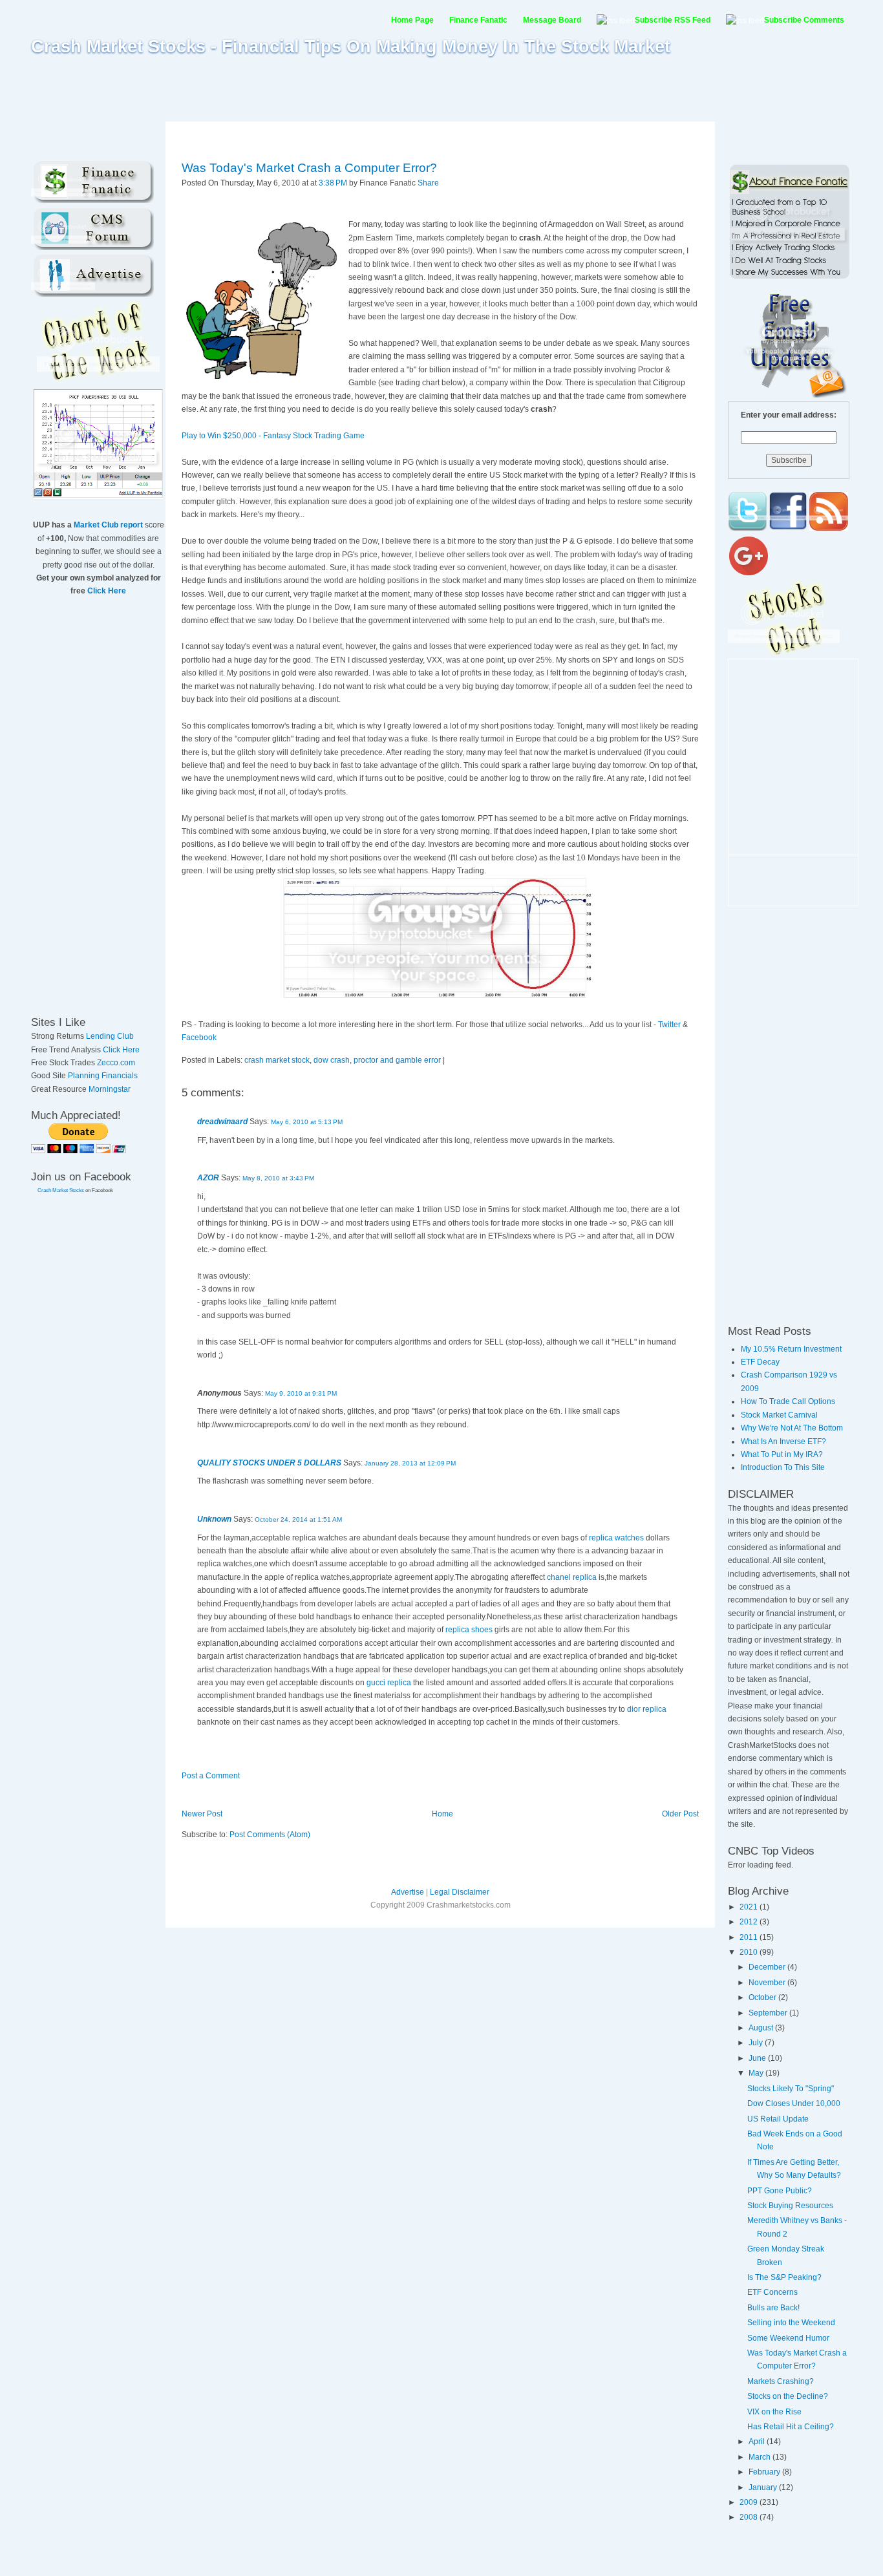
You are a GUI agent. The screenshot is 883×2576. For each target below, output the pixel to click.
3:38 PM (333, 183)
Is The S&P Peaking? (784, 2277)
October (763, 1997)
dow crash (332, 1060)
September (769, 2013)
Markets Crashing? (781, 2381)
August (762, 2028)
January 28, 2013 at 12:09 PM (410, 1463)
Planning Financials (103, 1076)
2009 (750, 2502)
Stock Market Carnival (779, 1415)
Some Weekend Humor (788, 2338)
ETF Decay (760, 1362)
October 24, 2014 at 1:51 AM (298, 1519)
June (758, 2058)
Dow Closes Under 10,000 (794, 2103)
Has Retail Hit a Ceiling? (791, 2427)
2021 (750, 1907)
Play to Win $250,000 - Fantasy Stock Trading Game (273, 436)
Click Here (107, 591)
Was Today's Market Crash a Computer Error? (309, 168)
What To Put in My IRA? (782, 1454)
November (768, 1983)
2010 (750, 1952)
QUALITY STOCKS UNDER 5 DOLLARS (269, 1463)
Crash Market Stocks (61, 1190)
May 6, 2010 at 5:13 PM (307, 1122)
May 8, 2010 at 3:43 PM (278, 1178)
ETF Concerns (772, 2292)
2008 (750, 2517)
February (765, 2472)
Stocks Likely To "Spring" (791, 2089)
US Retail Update (778, 2119)
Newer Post (202, 1814)
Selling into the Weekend (791, 2323)
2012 (750, 1922)
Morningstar (110, 1089)
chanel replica (572, 1577)
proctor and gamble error (397, 1060)
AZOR (208, 1178)
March (761, 2457)
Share (428, 183)
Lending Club (110, 1036)
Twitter (669, 1025)
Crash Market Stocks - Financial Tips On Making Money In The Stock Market (351, 47)
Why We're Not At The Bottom (792, 1428)
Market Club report (108, 525)
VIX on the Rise (774, 2412)
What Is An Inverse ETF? (783, 1442)
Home (442, 1814)
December (768, 1967)
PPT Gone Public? (780, 2191)
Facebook (199, 1038)
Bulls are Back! (773, 2308)
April (758, 2442)
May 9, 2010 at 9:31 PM (301, 1393)
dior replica (647, 1709)
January (764, 2487)
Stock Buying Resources (790, 2206)
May (757, 2073)
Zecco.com (116, 1063)
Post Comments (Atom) (270, 1835)
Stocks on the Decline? (788, 2396)
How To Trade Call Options (788, 1401)
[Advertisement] (441, 89)
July (757, 2043)
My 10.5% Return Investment (791, 1349)
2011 (750, 1937)
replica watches (616, 1538)
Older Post (680, 1814)
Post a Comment (211, 1776)
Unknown (214, 1519)
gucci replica (389, 1683)
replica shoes (469, 1630)
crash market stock (277, 1060)
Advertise (408, 1892)
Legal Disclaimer (460, 1892)
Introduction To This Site (783, 1467)
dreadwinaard (222, 1122)
